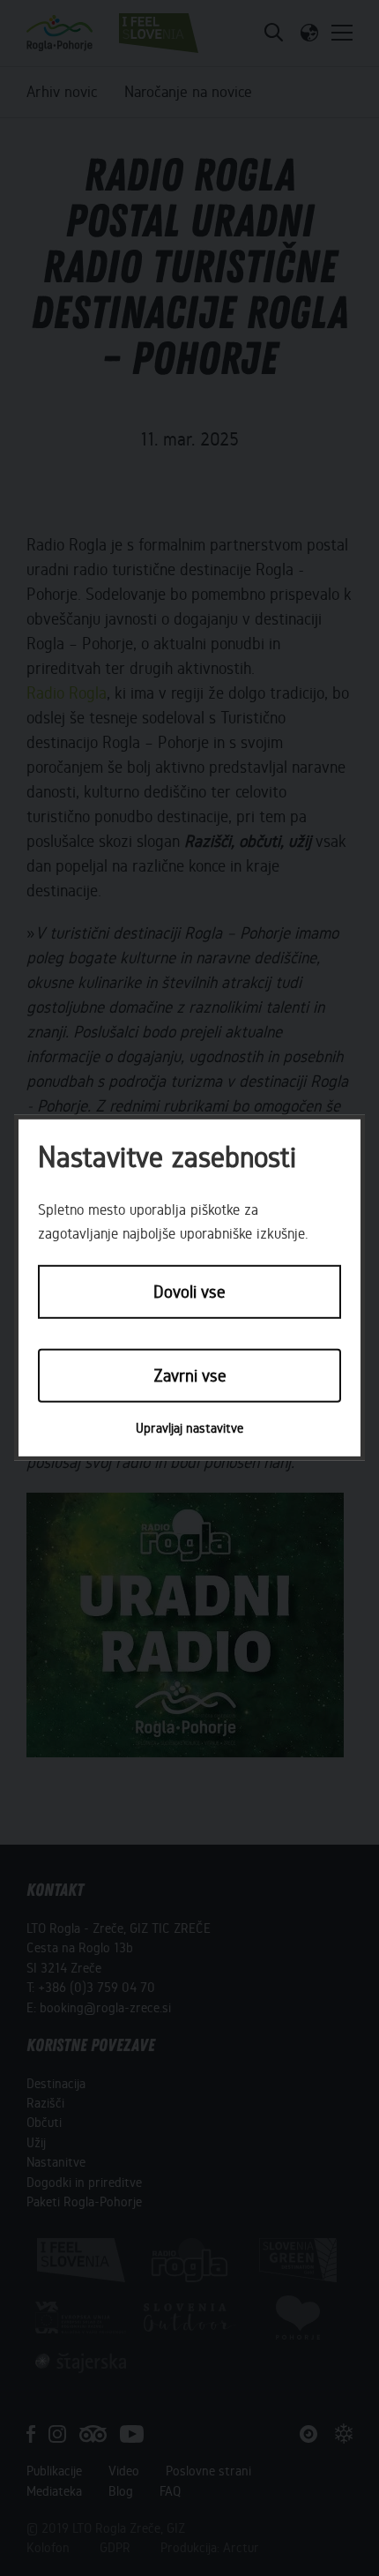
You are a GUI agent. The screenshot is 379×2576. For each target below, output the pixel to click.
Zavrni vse (190, 1375)
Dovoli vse (189, 1292)
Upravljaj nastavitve (189, 1428)
